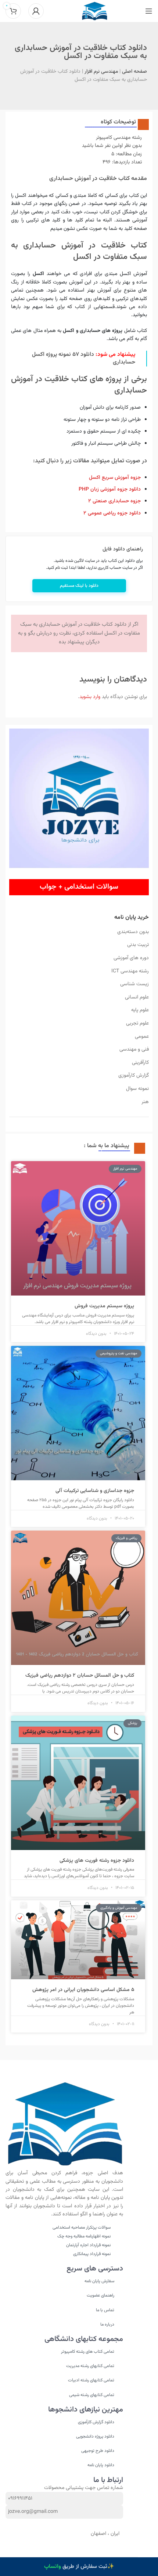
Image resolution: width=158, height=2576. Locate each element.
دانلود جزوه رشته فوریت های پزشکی (97, 1861)
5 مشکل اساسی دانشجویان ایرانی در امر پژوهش (83, 1990)
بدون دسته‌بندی (133, 932)
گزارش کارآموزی (134, 1076)
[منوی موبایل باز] (149, 11)
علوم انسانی (137, 997)
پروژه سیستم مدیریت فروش (104, 1306)
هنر (145, 1102)
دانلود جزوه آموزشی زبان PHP (110, 489)
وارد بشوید (90, 697)
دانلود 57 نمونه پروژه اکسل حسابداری (84, 358)
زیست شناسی (134, 984)
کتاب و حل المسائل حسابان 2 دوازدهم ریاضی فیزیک (80, 1676)
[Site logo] (95, 11)
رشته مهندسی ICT (130, 971)
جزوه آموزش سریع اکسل (115, 478)
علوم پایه (140, 1010)
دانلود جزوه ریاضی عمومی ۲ (112, 513)
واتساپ (53, 2567)
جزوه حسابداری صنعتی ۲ (114, 501)
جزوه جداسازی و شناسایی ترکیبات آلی (95, 1491)
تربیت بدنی (138, 945)
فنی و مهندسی (134, 1049)
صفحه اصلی (134, 72)
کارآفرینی (140, 1063)
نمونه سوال (137, 1089)
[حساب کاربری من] (36, 11)
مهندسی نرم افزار (101, 72)
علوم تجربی (137, 1023)
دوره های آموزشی (131, 958)
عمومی (142, 1037)
